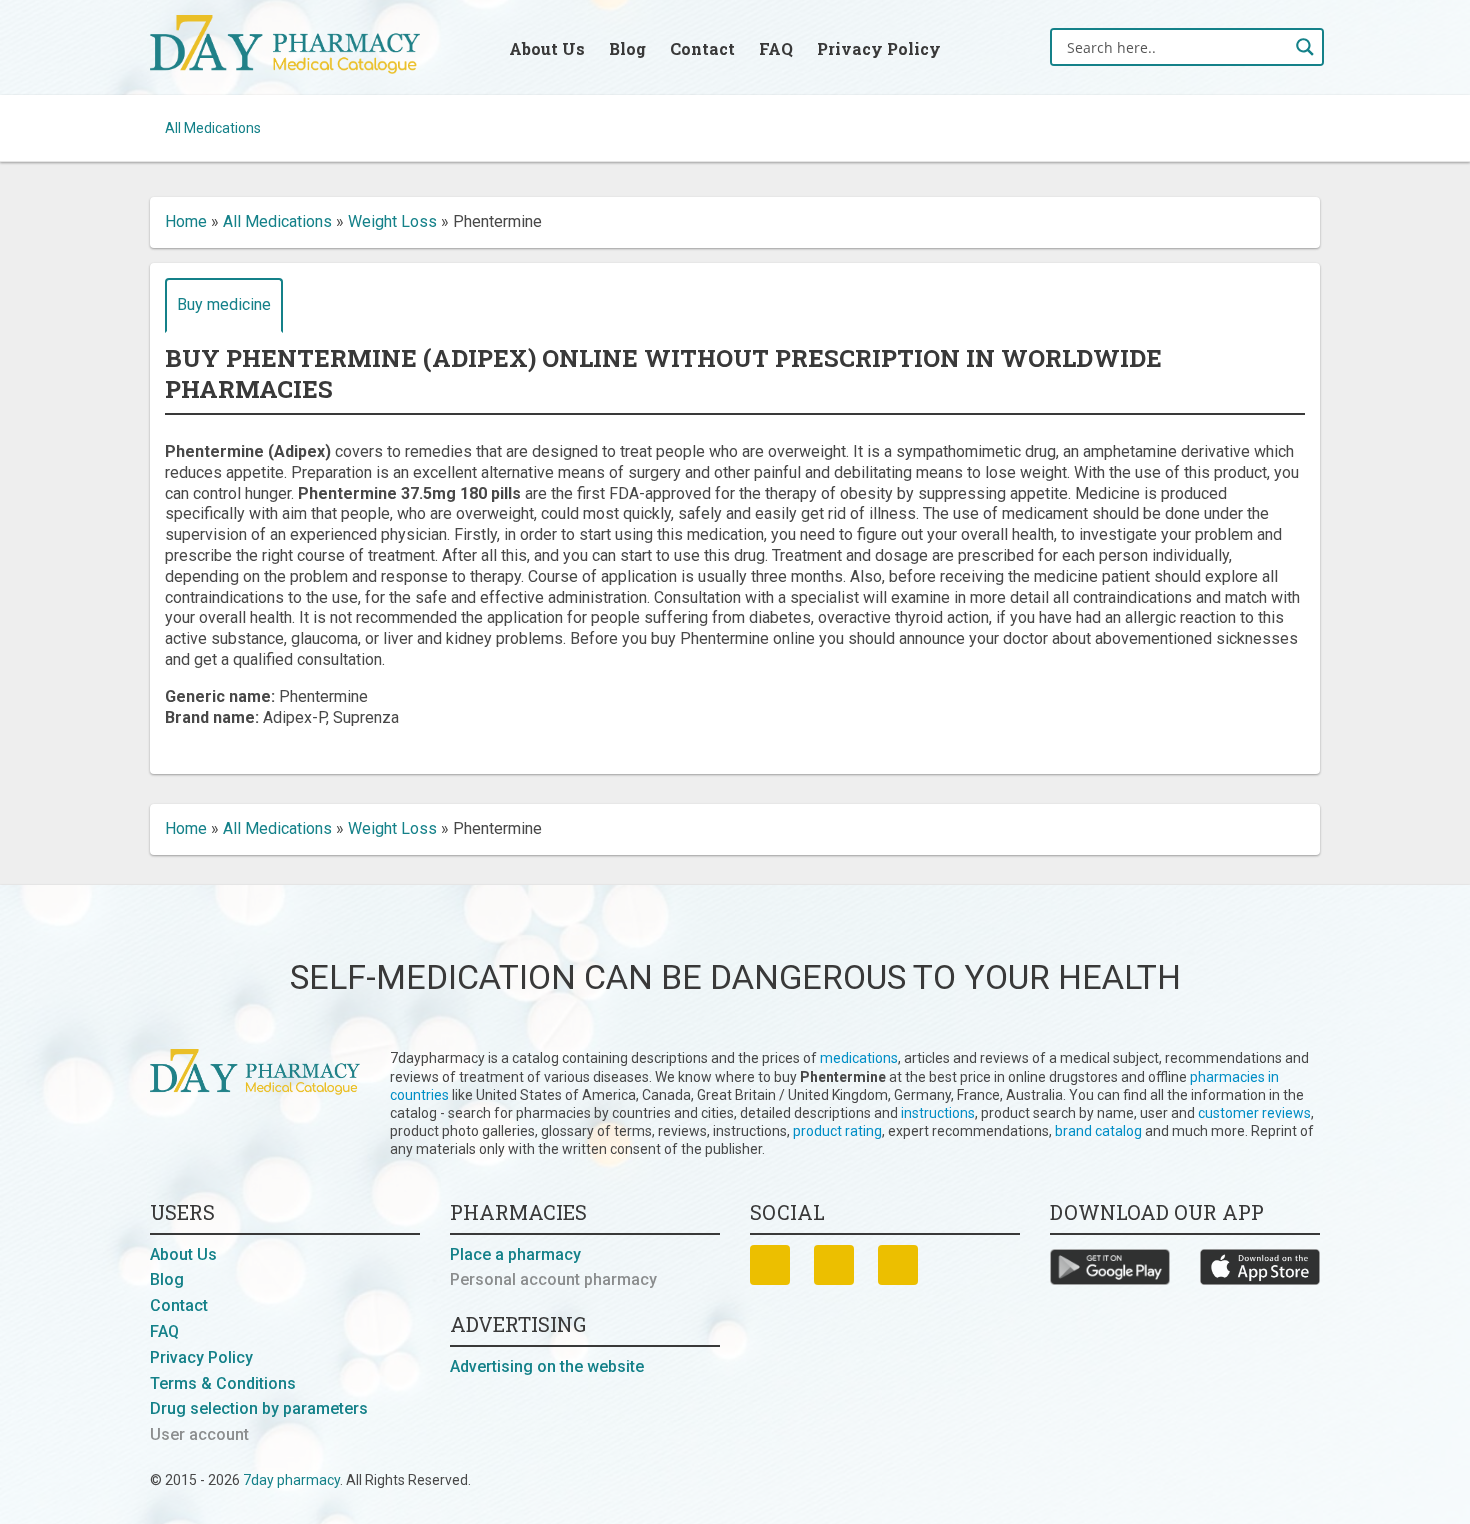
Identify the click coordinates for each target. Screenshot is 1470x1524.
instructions (938, 1113)
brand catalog (1098, 1131)
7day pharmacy (291, 1480)
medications (859, 1058)
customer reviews (1254, 1113)
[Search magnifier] (1305, 47)
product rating (837, 1131)
